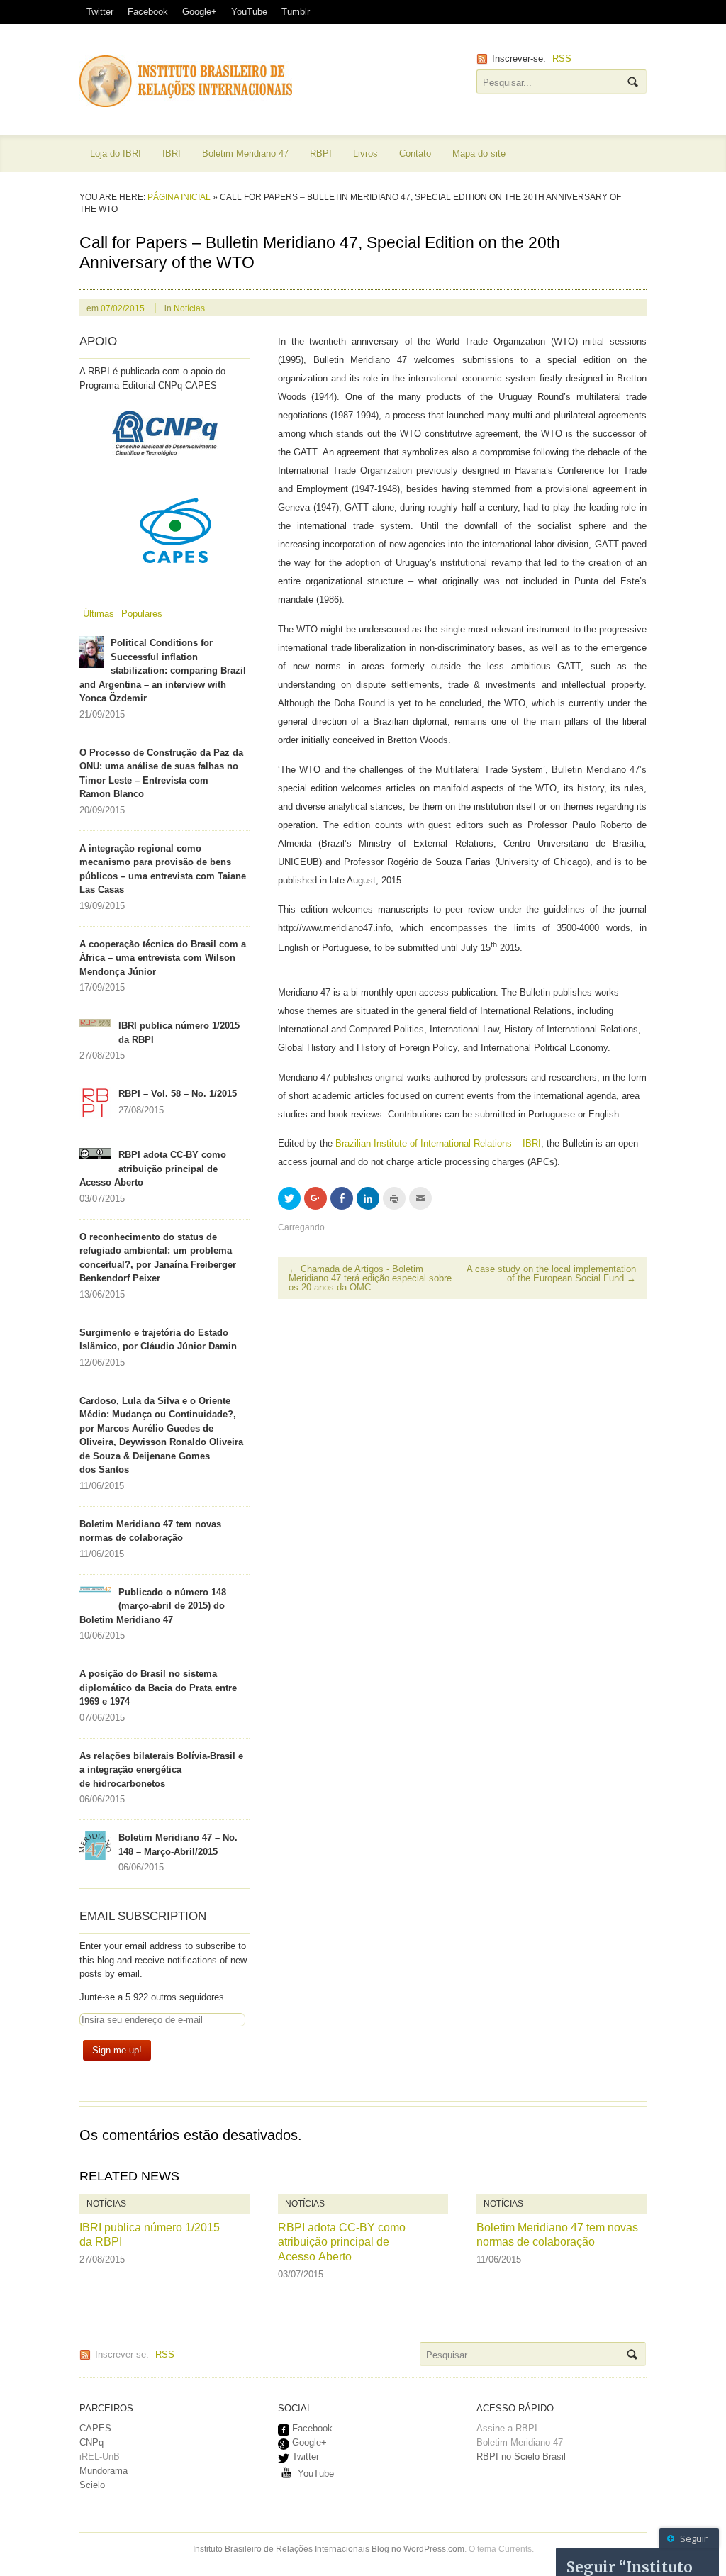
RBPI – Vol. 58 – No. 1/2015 (178, 1094)
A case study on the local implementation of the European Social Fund (551, 1273)
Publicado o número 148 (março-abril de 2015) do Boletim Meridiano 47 (153, 1606)
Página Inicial (179, 197)
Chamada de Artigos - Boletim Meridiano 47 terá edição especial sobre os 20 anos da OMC (370, 1278)
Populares (142, 614)
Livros (365, 154)
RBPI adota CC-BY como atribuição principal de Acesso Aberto (153, 1169)
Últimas (99, 614)
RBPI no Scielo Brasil (521, 2457)
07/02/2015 (123, 308)
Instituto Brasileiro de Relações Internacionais (281, 2549)
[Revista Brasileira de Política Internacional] (186, 100)
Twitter (100, 12)
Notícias (189, 308)
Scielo (92, 2485)
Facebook (148, 12)
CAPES (95, 2428)
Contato (415, 154)
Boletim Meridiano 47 (245, 154)
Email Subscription (143, 1916)
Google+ (200, 12)
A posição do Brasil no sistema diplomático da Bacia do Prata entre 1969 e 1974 (158, 1688)
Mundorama (104, 2471)
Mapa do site (479, 154)
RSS (562, 58)
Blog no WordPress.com (418, 2549)
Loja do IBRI (116, 154)
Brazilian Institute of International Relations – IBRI (438, 1143)
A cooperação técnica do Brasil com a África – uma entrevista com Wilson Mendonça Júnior (163, 958)
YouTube (249, 12)
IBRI (172, 154)
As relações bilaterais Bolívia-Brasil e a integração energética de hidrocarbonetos (161, 1770)
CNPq (91, 2442)
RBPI (321, 154)
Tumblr (296, 12)
